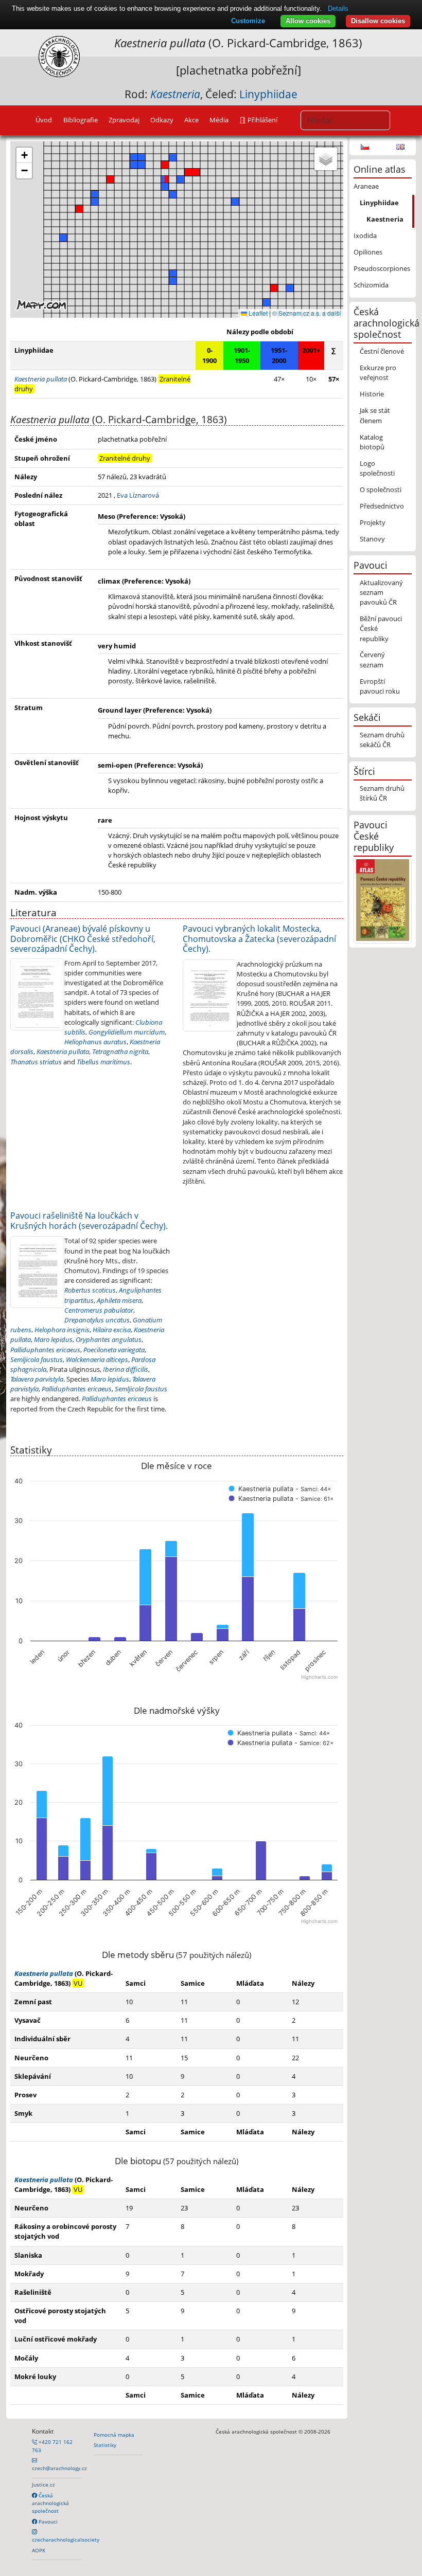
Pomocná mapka (114, 2435)
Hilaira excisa (112, 1330)
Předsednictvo (382, 506)
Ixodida (365, 235)
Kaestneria (385, 219)
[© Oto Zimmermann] (37, 993)
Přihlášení (262, 120)
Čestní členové (382, 351)
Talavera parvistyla (37, 1379)
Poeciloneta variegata (114, 1350)
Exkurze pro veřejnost (378, 373)
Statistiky (105, 2445)
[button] (274, 288)
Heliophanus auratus (95, 1042)
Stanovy (372, 539)
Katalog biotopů (372, 442)
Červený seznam (372, 659)
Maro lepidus (53, 1339)
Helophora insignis (62, 1330)
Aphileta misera (119, 1300)
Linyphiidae (268, 94)
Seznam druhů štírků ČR (382, 793)
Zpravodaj (124, 120)
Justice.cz (43, 2484)
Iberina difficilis (126, 1369)
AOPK (39, 2550)
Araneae (366, 186)
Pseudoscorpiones (382, 268)
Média (219, 120)
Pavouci (47, 2521)
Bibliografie (81, 120)
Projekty (373, 522)
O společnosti (381, 489)
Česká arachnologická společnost (50, 2503)
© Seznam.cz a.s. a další (306, 313)
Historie (372, 394)
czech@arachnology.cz (59, 2468)
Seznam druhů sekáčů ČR (382, 740)
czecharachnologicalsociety (66, 2539)
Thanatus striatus (36, 1062)
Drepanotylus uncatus (97, 1320)
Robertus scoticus (90, 1290)
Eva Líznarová (138, 495)
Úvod (44, 120)
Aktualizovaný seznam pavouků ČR (381, 592)
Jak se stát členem (375, 415)
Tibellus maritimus (103, 1062)
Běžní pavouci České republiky (381, 628)
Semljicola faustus (37, 1359)
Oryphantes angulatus (109, 1339)
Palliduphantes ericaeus (45, 1350)
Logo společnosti (377, 468)
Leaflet (257, 313)
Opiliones (368, 252)
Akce (191, 120)
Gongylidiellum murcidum (127, 1032)
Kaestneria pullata (63, 1051)
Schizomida (371, 285)
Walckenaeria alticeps (97, 1359)
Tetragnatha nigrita (120, 1051)
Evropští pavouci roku (380, 686)
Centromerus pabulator (99, 1310)
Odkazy (162, 120)
